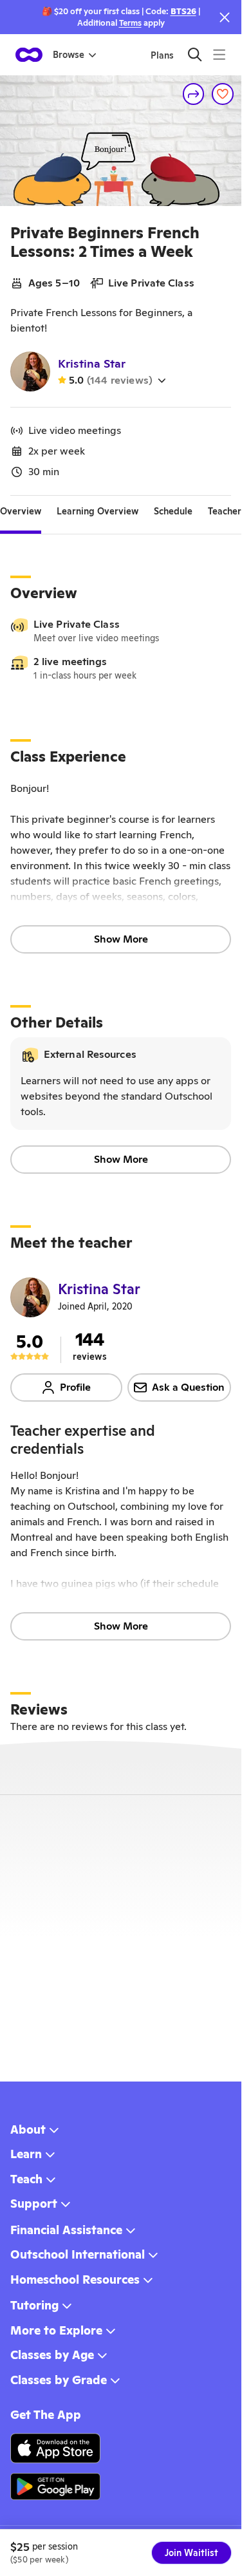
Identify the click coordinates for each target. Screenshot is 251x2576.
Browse (69, 55)
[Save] (223, 94)
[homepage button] (29, 55)
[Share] (194, 94)
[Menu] (219, 54)
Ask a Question (188, 1387)
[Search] (195, 54)
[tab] (21, 511)
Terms (130, 23)
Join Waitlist (191, 2553)
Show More (121, 939)
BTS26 (183, 11)
